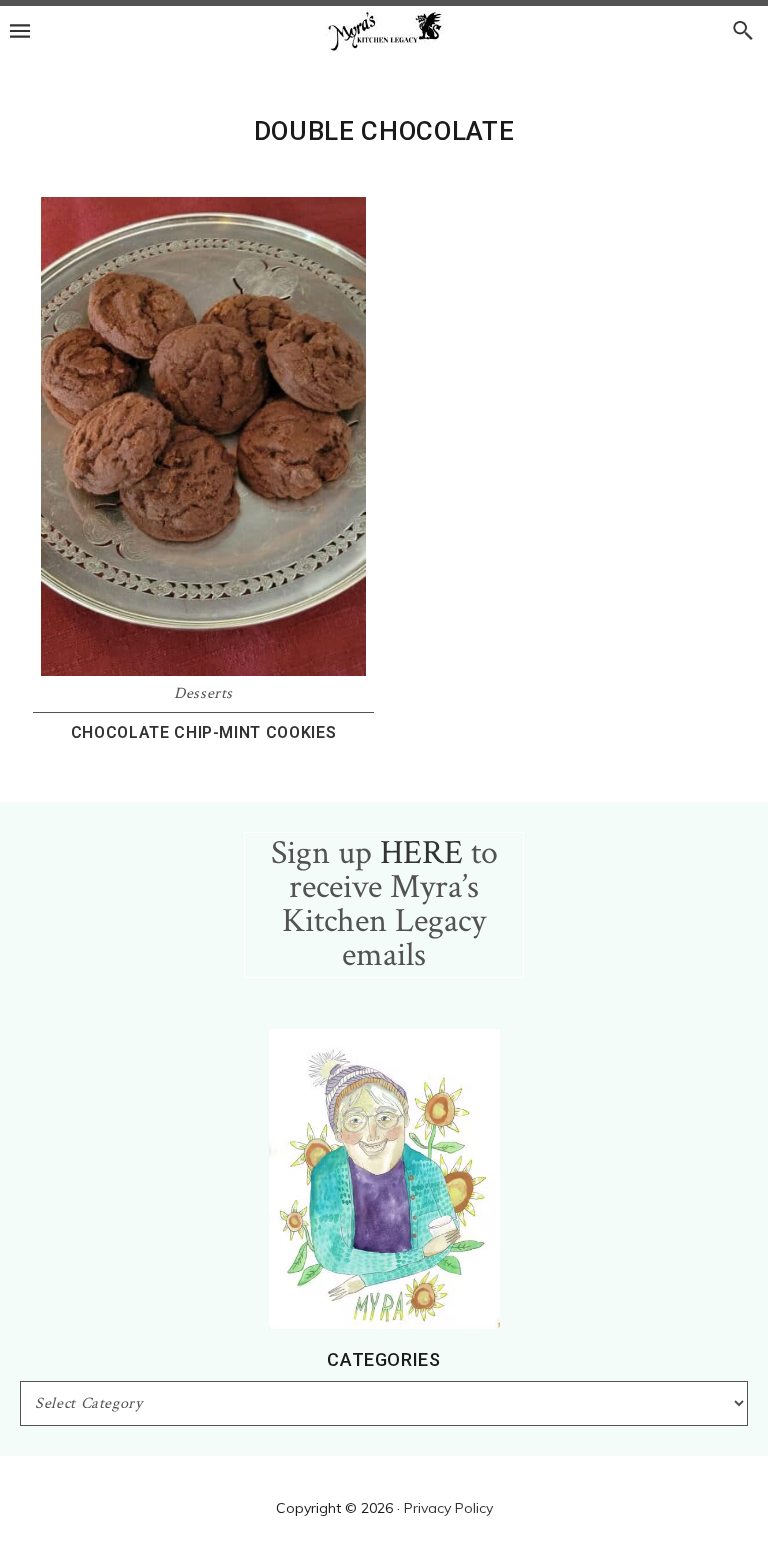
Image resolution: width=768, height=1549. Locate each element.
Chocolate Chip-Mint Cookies (204, 732)
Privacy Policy (448, 1508)
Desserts (203, 693)
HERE (421, 853)
